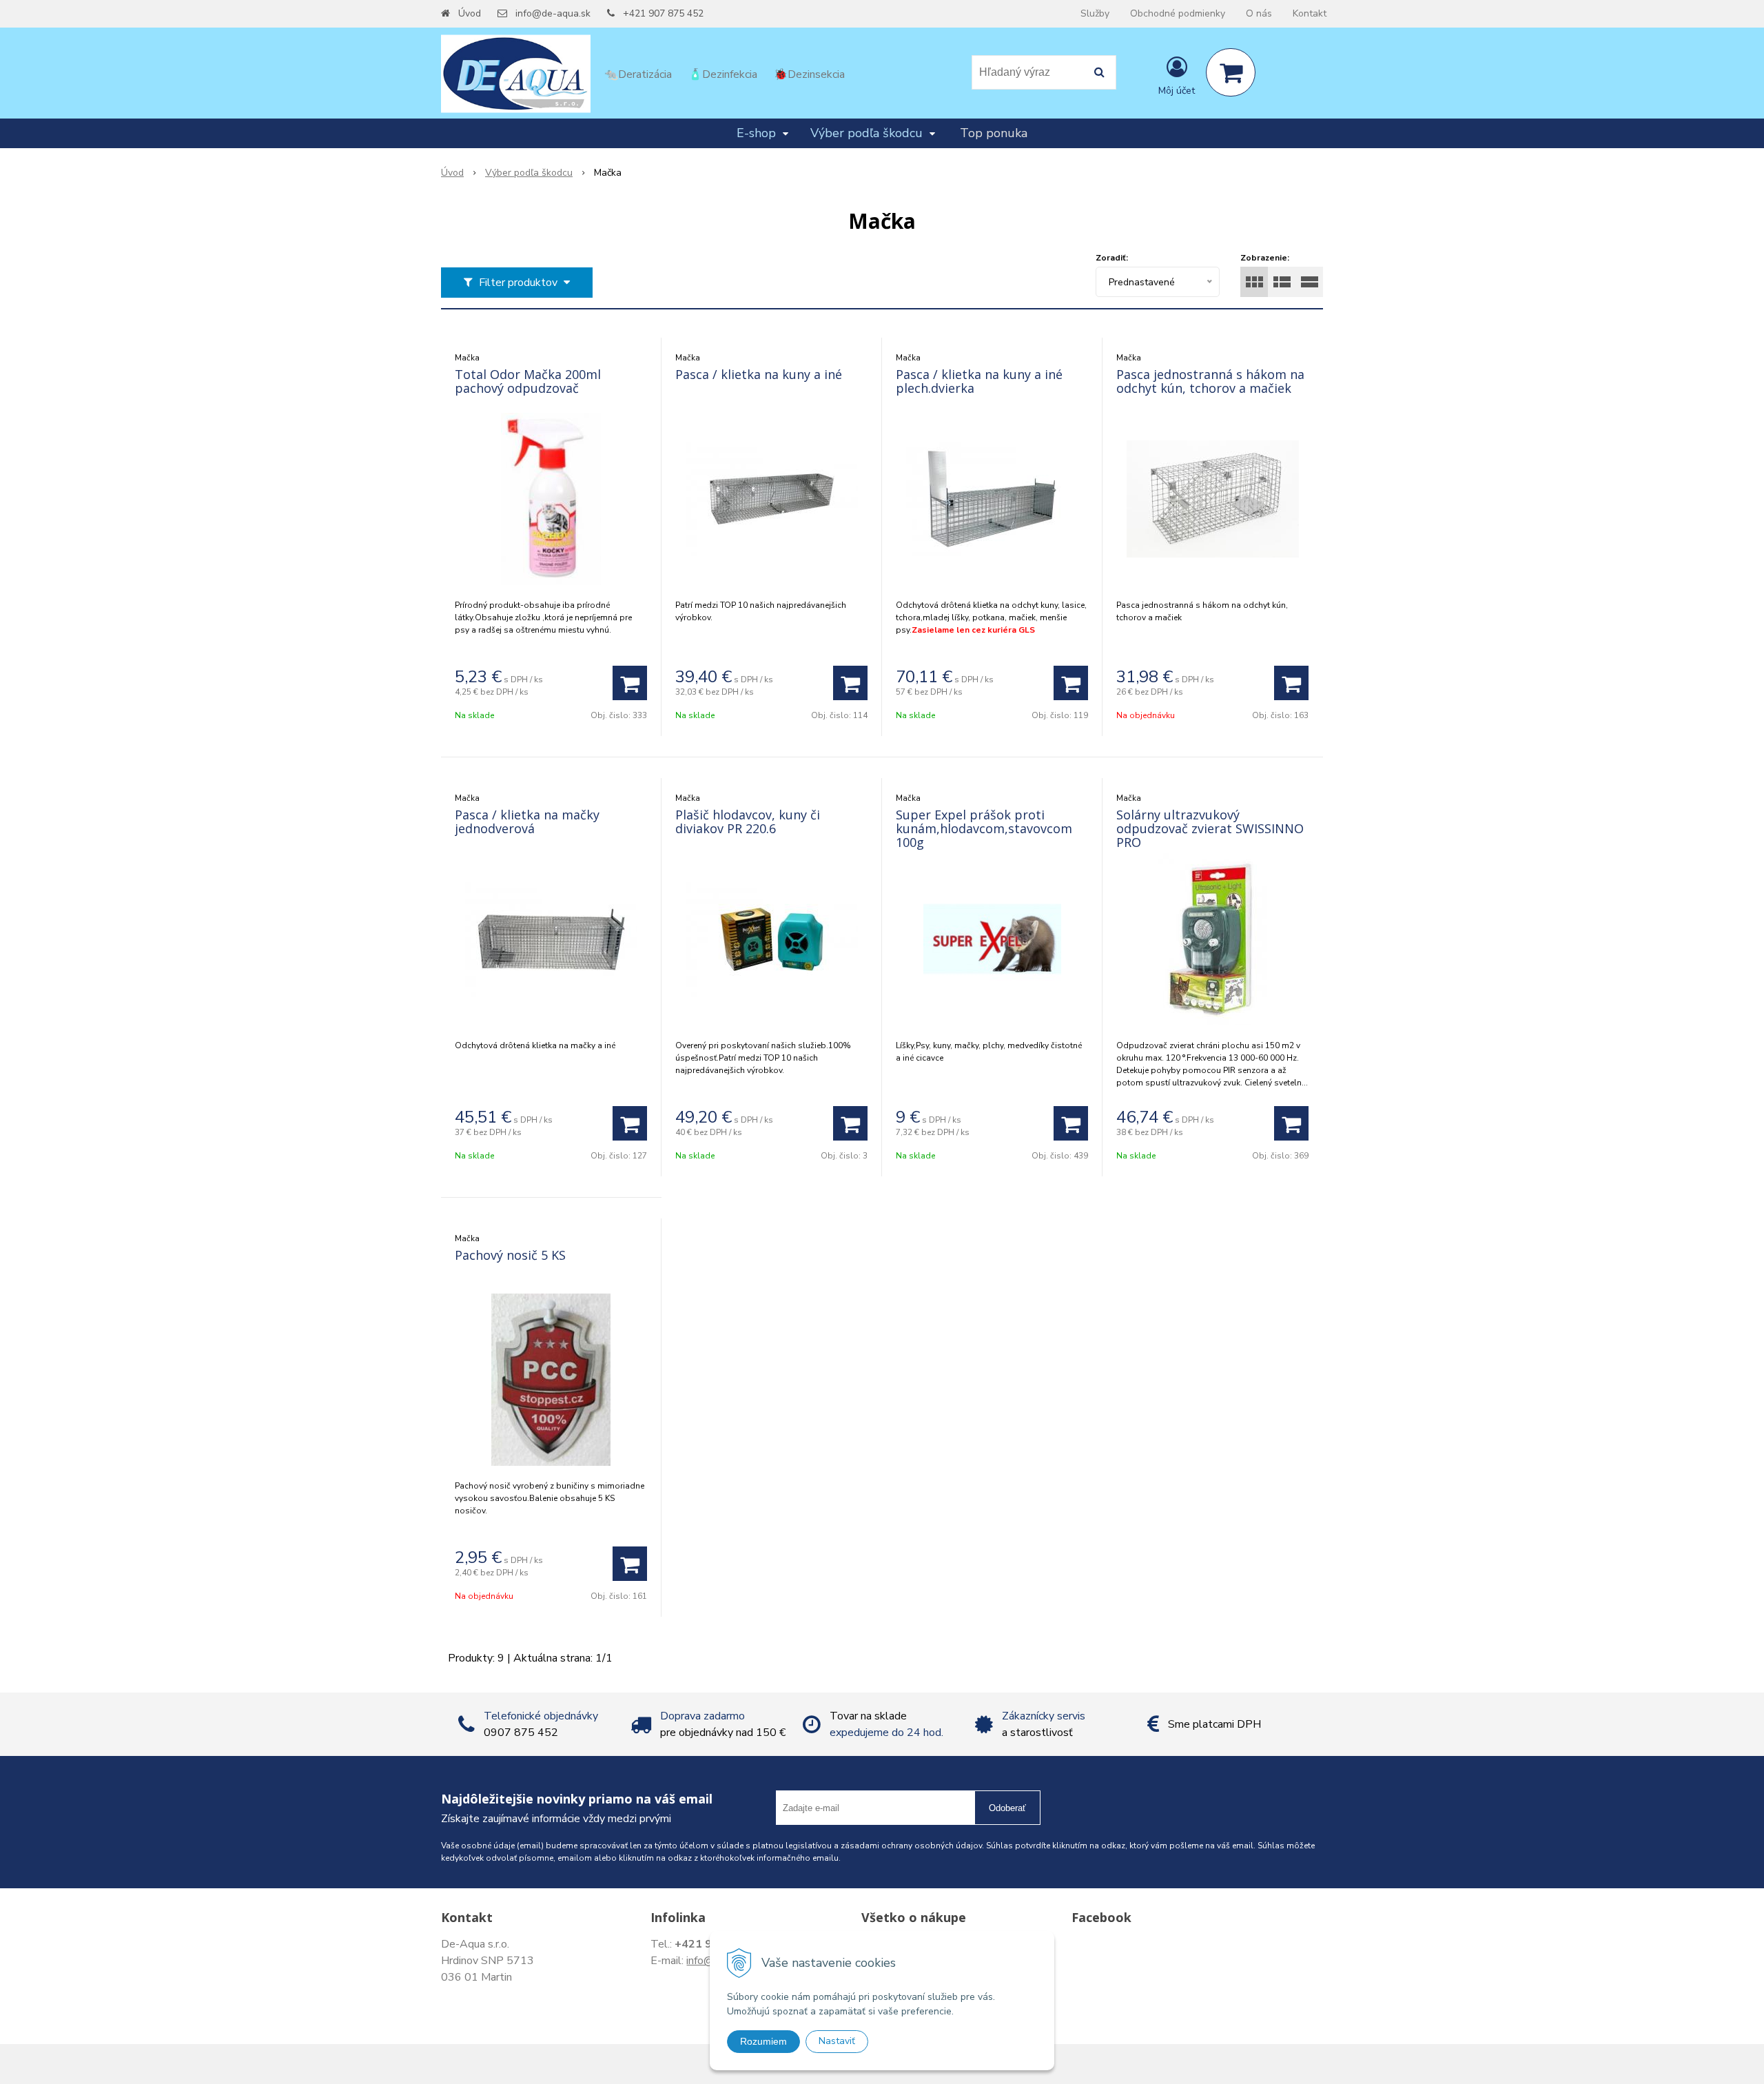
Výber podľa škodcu (529, 173)
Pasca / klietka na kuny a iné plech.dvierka (979, 381)
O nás (1259, 13)
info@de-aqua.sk (553, 13)
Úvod (470, 13)
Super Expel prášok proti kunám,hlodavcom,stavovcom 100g (984, 828)
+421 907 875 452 (663, 13)
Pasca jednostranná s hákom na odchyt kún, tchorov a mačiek (1210, 381)
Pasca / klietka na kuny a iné (759, 374)
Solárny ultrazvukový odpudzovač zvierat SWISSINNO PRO (1210, 828)
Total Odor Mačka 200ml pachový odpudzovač (528, 381)
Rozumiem (763, 2041)
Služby (1095, 13)
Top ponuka (994, 133)
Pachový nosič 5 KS (510, 1255)
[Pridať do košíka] (630, 683)
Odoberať (1007, 1808)
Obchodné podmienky (1178, 13)
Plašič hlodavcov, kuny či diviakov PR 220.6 (748, 821)
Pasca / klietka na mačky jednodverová (527, 821)
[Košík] (1231, 72)
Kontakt (1310, 13)
